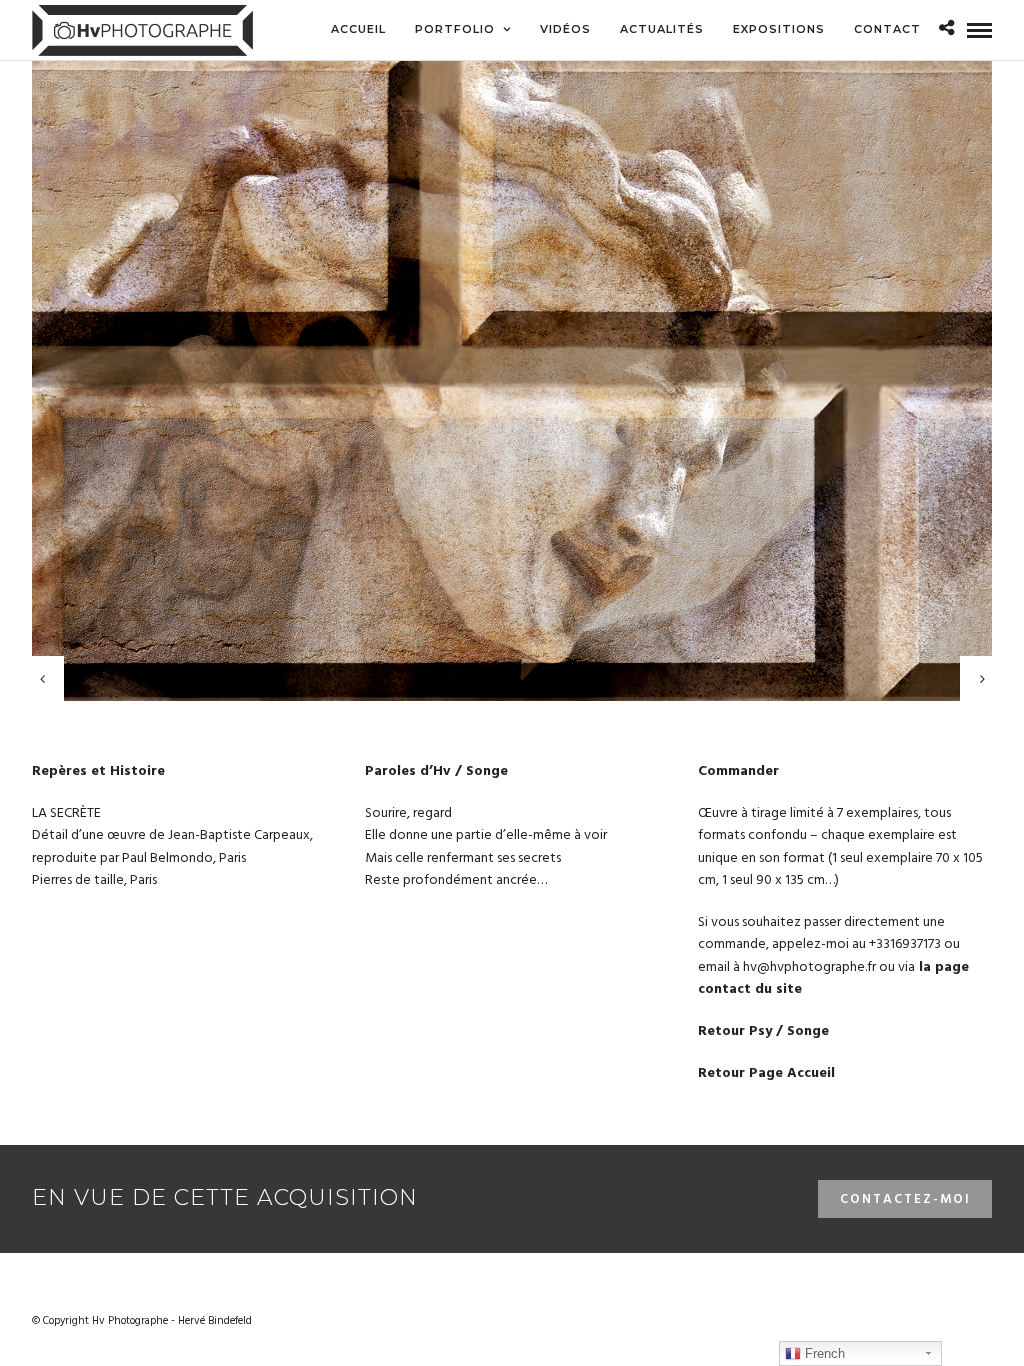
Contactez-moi (905, 1199)
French (823, 1353)
